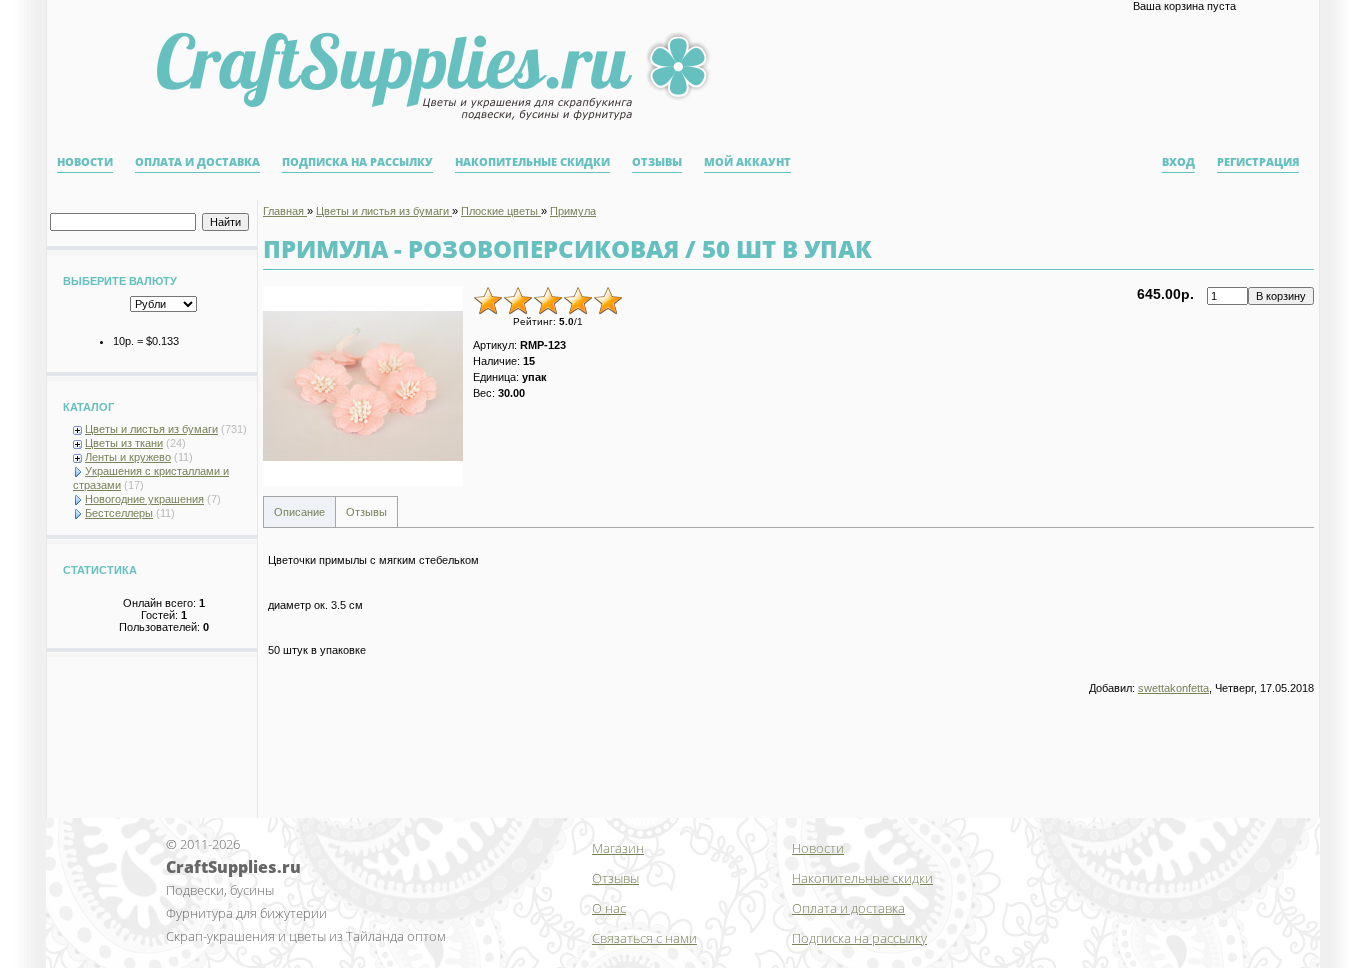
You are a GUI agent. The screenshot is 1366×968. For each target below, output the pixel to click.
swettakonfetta (1173, 688)
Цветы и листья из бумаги (151, 429)
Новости (85, 162)
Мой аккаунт (747, 162)
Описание (299, 512)
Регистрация (1258, 162)
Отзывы (657, 162)
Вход (1178, 162)
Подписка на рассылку (357, 162)
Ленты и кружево (128, 457)
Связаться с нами (644, 938)
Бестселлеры (119, 513)
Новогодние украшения (144, 499)
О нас (609, 908)
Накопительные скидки (532, 162)
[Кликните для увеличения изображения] (363, 386)
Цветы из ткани (124, 443)
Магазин (618, 848)
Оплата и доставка (197, 162)
